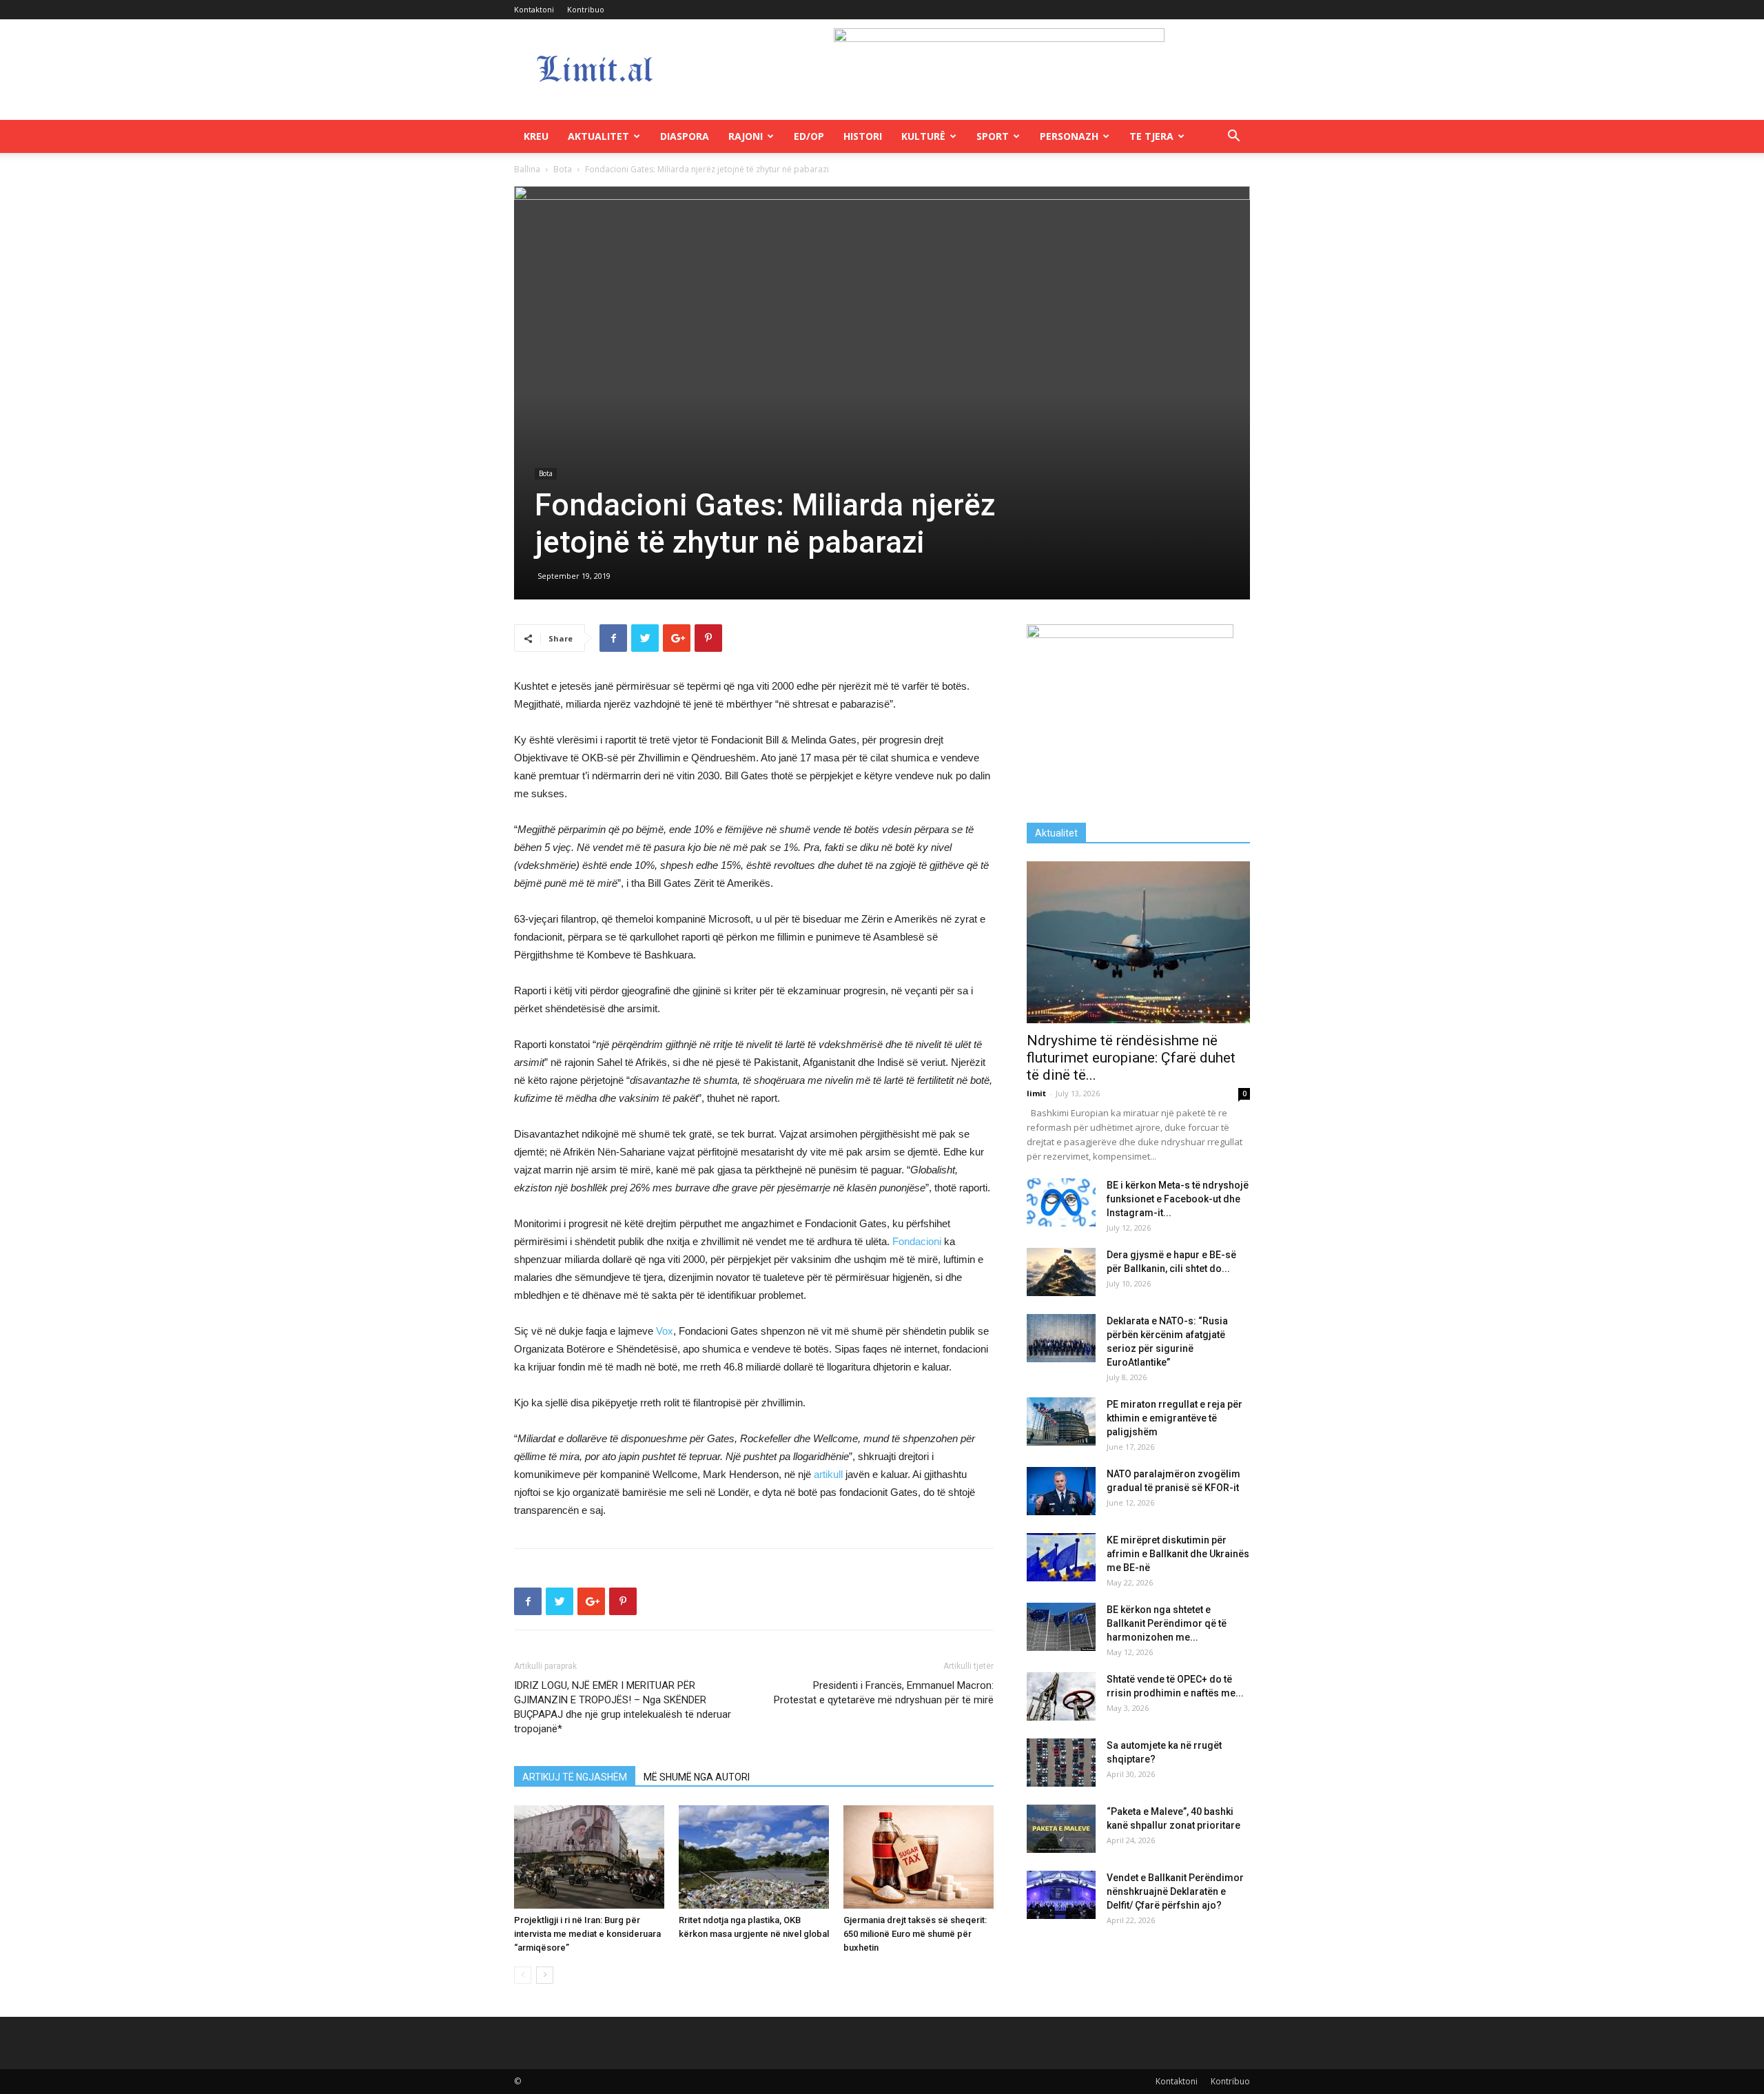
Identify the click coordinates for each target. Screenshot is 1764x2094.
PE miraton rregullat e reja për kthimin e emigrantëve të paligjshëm (1175, 1418)
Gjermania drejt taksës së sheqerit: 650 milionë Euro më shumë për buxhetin (915, 1934)
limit (1036, 1093)
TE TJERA (1151, 136)
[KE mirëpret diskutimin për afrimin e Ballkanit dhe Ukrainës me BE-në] (1061, 1557)
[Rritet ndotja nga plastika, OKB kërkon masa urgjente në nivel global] (754, 1857)
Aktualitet (598, 136)
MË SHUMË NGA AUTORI (697, 1777)
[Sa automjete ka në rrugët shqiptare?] (1061, 1763)
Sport (993, 136)
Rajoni (746, 136)
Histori (863, 136)
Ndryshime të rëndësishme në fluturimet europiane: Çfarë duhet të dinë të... (1131, 1058)
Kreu (536, 136)
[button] (1233, 137)
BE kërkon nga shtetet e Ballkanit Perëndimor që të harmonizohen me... (1167, 1623)
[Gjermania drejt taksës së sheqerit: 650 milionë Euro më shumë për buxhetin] (919, 1857)
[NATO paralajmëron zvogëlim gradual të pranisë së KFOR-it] (1061, 1491)
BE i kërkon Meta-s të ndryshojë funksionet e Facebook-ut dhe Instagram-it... (1178, 1199)
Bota (563, 169)
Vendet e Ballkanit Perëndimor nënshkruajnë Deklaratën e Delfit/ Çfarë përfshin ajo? (1175, 1891)
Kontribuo (586, 9)
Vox (665, 1331)
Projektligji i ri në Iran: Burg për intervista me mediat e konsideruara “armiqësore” (587, 1934)
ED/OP (809, 136)
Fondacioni (918, 1241)
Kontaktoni (534, 9)
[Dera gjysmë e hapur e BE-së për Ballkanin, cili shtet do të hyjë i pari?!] (1061, 1272)
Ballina (527, 169)
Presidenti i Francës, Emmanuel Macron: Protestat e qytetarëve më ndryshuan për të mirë (884, 1693)
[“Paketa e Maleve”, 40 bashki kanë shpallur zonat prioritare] (1061, 1829)
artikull (830, 1474)
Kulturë (923, 136)
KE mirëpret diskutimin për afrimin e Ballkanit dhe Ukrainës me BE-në (1178, 1554)
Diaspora (685, 136)
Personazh (1069, 136)
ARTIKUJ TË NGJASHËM (575, 1777)
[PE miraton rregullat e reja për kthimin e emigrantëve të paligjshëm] (1061, 1421)
